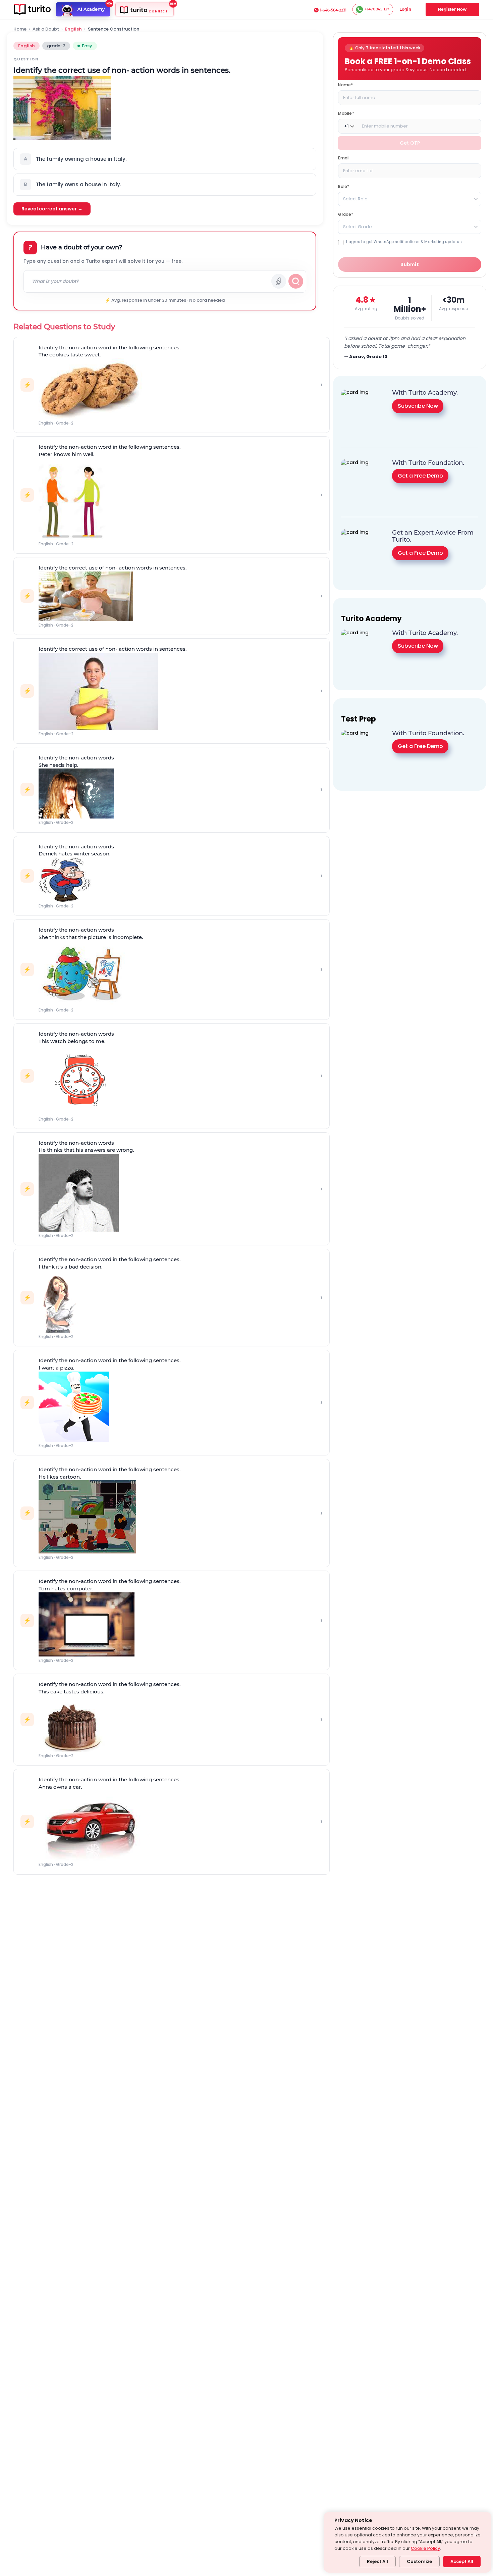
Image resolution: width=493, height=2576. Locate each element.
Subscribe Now (418, 406)
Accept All (462, 2561)
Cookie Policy (425, 2548)
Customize (419, 2561)
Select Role (355, 199)
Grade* (346, 214)
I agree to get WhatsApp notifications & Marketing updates (404, 242)
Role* (344, 186)
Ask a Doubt (46, 29)
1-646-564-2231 (333, 10)
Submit (410, 264)
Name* (345, 85)
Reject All (377, 2561)
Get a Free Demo (420, 476)
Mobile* (346, 113)
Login (405, 9)
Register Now (452, 9)
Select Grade (358, 227)
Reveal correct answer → (52, 209)
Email (344, 158)
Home (20, 29)
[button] (165, 159)
